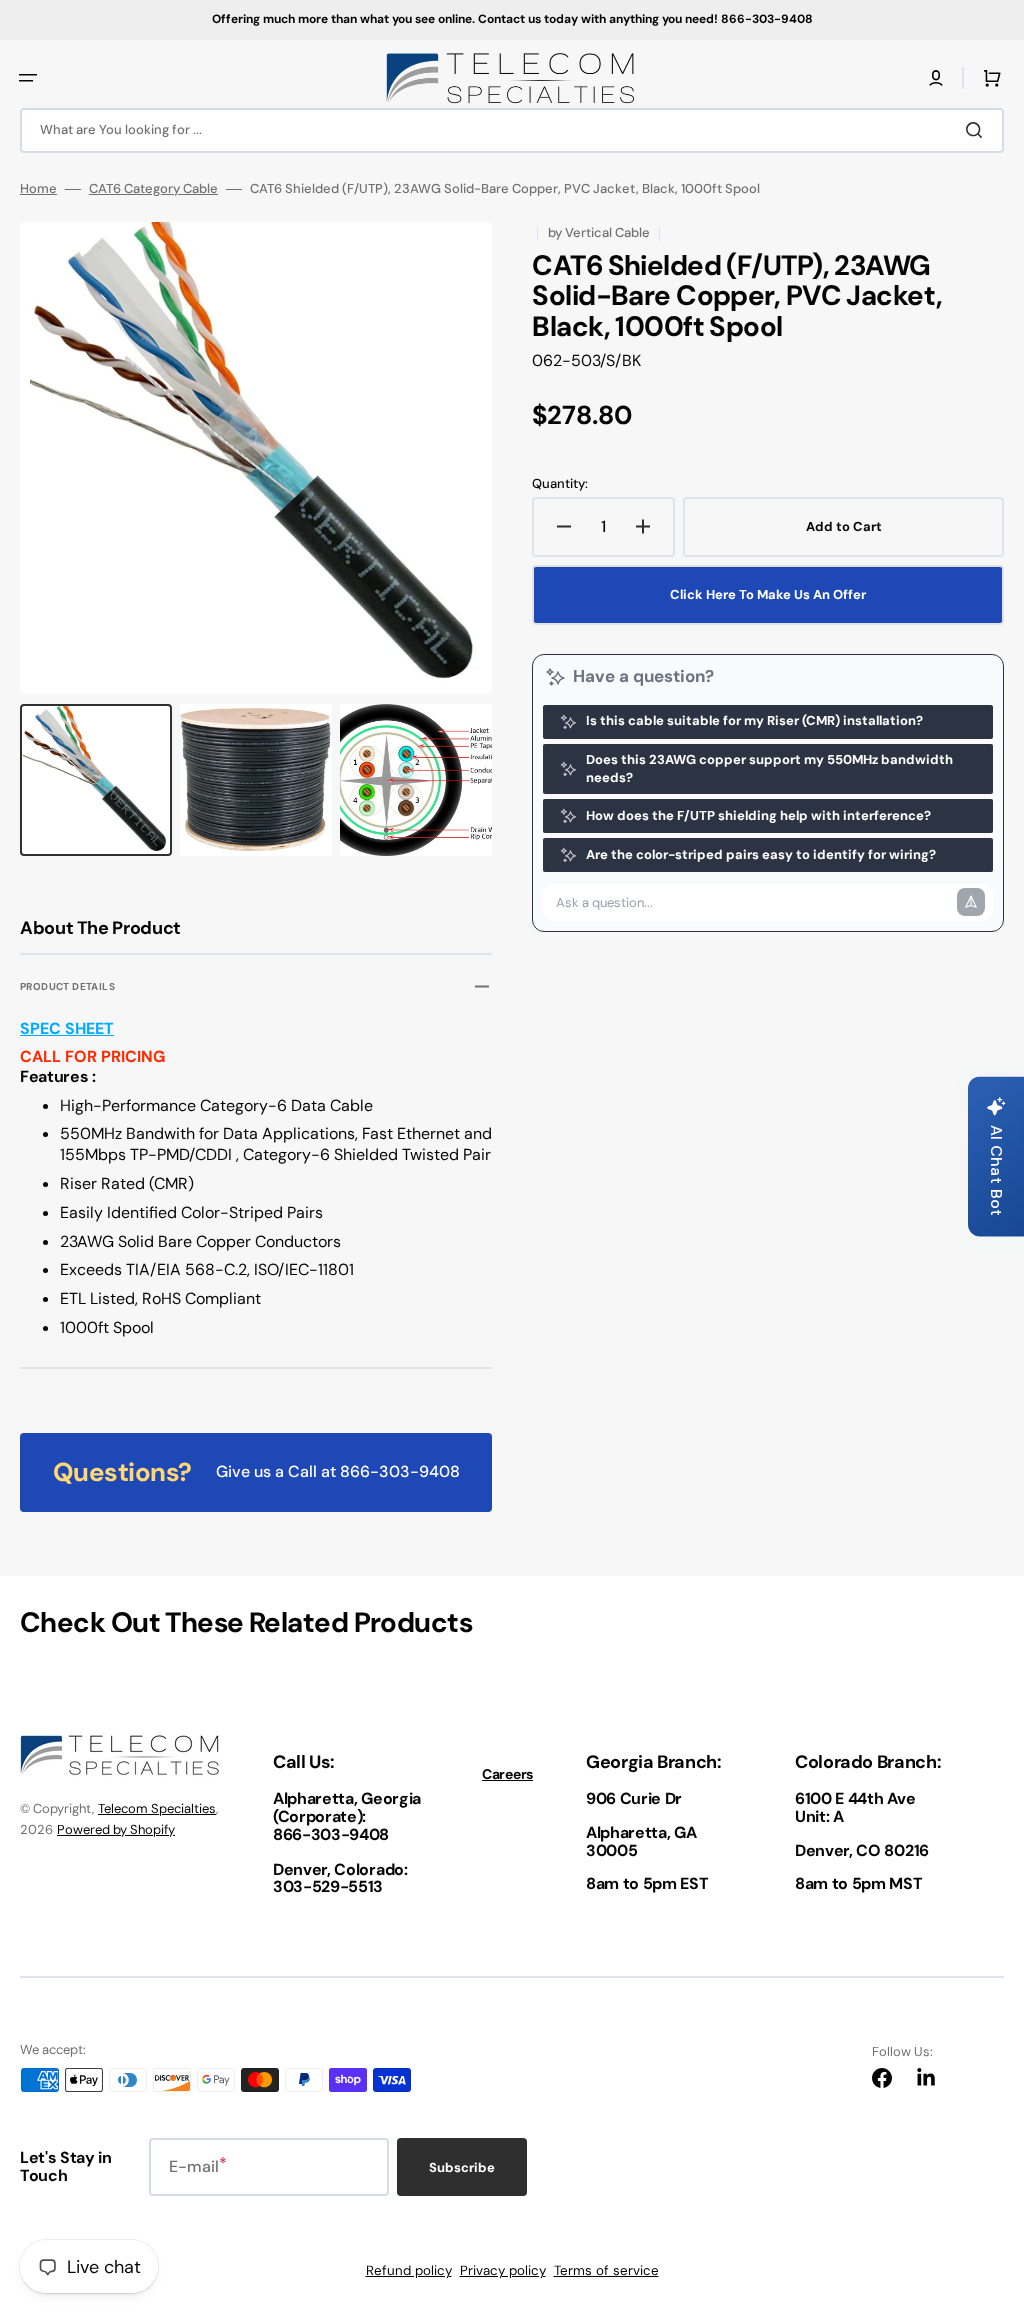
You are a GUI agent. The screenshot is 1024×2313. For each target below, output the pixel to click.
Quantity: (560, 484)
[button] (28, 78)
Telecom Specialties (157, 1808)
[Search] (978, 130)
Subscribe (462, 2167)
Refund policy (409, 2270)
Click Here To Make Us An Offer (768, 594)
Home (38, 189)
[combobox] (512, 130)
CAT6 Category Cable (153, 189)
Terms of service (606, 2270)
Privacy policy (503, 2270)
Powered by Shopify (116, 1829)
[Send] (971, 902)
